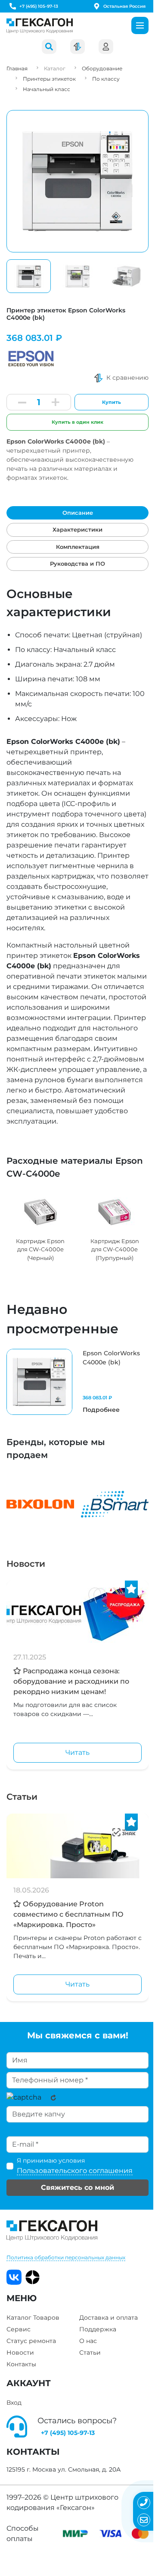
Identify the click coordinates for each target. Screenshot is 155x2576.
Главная (17, 68)
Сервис (19, 2329)
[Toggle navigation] (140, 25)
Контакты (21, 2364)
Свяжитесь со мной (77, 2187)
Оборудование (102, 68)
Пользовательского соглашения (75, 2171)
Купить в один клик (77, 422)
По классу (106, 79)
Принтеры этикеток (49, 79)
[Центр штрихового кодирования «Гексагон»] (40, 26)
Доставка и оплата (108, 2318)
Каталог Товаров (33, 2318)
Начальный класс (46, 89)
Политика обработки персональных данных (66, 2257)
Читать (77, 1752)
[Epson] (32, 356)
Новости (26, 1564)
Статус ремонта (31, 2341)
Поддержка (98, 2329)
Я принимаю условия (75, 2166)
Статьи (22, 1797)
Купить (112, 402)
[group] (40, 1227)
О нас (88, 2341)
